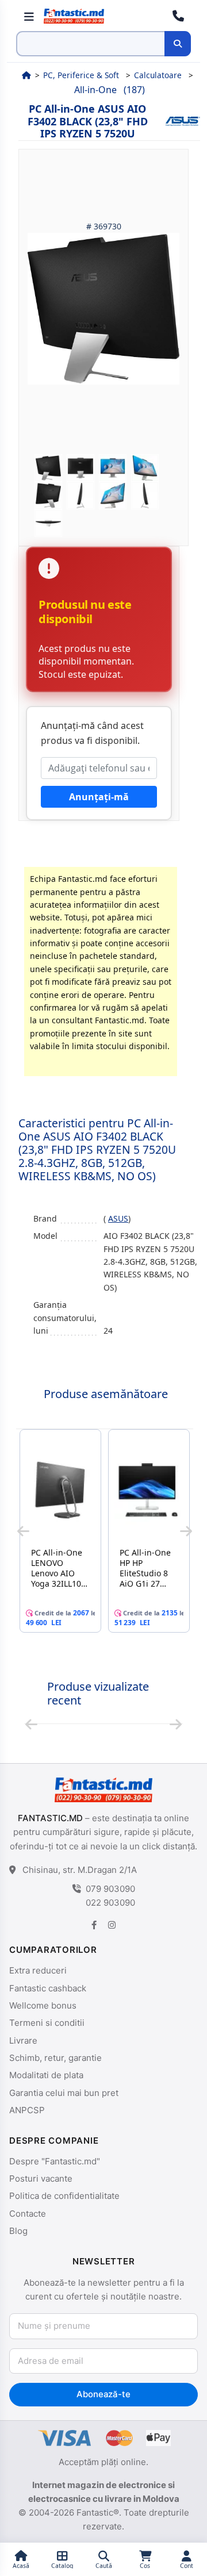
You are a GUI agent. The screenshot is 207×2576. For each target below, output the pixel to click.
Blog (18, 2231)
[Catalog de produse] (29, 16)
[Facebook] (94, 1925)
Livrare (23, 2041)
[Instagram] (112, 1925)
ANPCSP (27, 2110)
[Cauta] (178, 44)
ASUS (118, 1218)
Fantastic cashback (48, 1988)
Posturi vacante (41, 2178)
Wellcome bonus (43, 2005)
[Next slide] (186, 1531)
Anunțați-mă (99, 797)
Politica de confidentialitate (64, 2196)
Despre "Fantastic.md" (55, 2161)
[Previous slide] (23, 1531)
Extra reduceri (38, 1970)
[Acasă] (26, 75)
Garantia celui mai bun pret (64, 2093)
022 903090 (110, 1903)
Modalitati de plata (46, 2075)
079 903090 (110, 1889)
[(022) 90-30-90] (178, 16)
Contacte (28, 2214)
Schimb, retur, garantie (55, 2058)
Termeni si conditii (47, 2023)
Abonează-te (103, 2394)
